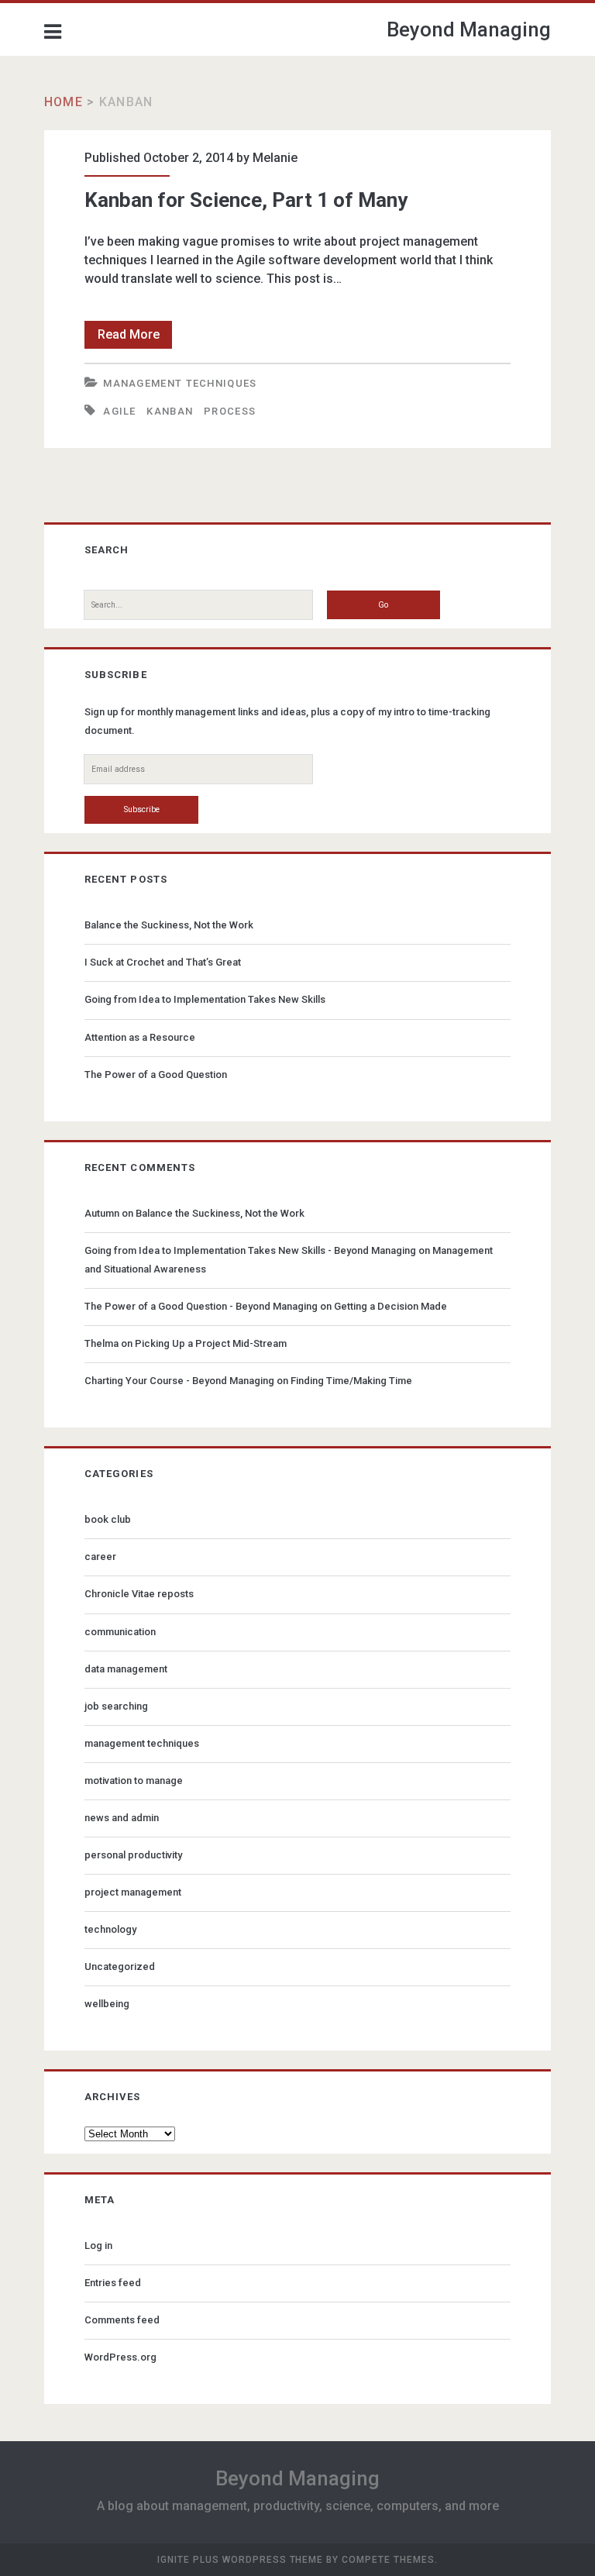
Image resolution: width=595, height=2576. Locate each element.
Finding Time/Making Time (351, 1381)
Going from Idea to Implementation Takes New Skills (205, 999)
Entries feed (113, 2283)
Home (64, 102)
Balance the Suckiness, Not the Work (169, 925)
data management (126, 1669)
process (230, 411)
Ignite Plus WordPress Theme (240, 2560)
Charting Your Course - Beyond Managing (179, 1381)
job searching (116, 1706)
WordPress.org (120, 2357)
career (100, 1557)
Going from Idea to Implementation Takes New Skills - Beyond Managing (250, 1250)
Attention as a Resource (140, 1037)
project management (133, 1892)
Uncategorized (120, 1966)
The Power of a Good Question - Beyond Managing (201, 1306)
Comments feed (122, 2320)
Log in (98, 2245)
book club (108, 1519)
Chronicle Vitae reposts (139, 1594)
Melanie (275, 158)
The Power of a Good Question (156, 1074)
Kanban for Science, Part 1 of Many (246, 200)
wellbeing (107, 2004)
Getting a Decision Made (390, 1306)
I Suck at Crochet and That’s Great (163, 962)
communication (120, 1632)
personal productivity (133, 1855)
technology (110, 1929)
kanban (170, 411)
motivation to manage (134, 1780)
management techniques (180, 383)
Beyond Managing (469, 29)
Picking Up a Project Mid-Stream (211, 1343)
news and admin (122, 1818)
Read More (135, 337)
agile (120, 411)
